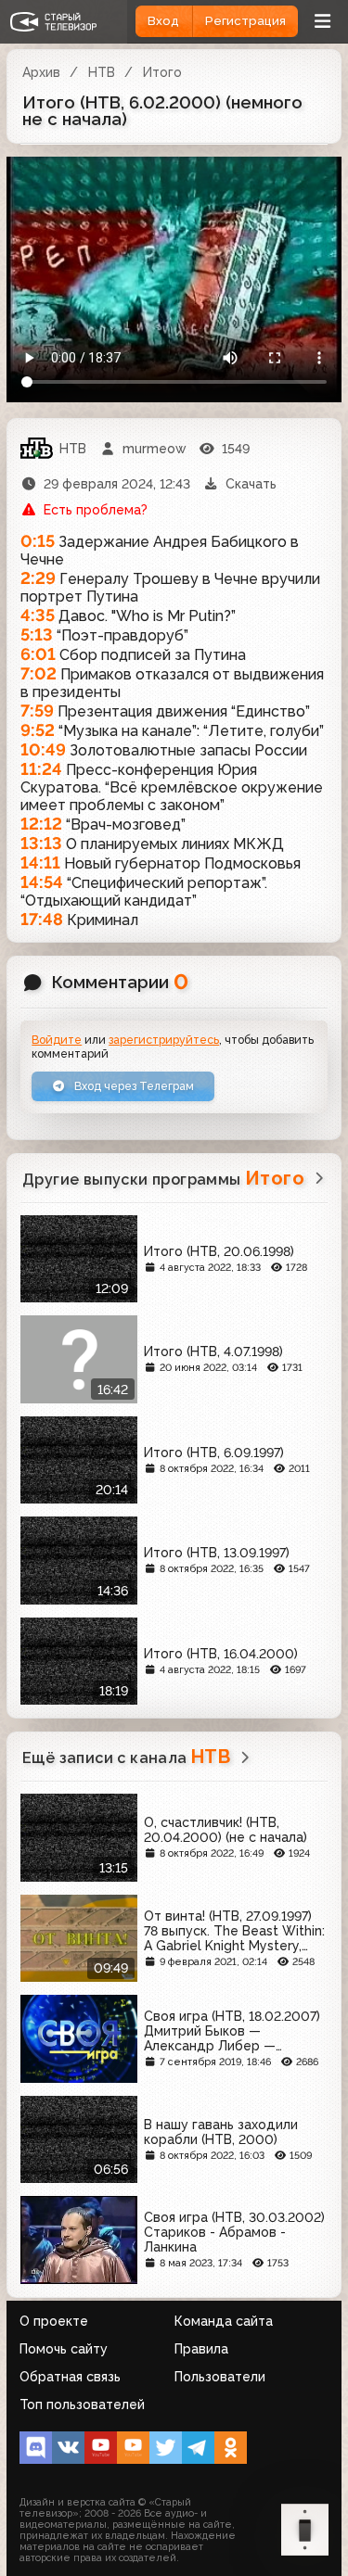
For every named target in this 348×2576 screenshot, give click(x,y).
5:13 (37, 634)
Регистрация (245, 21)
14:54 (42, 882)
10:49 (43, 749)
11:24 (41, 769)
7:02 (39, 673)
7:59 (37, 711)
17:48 (42, 919)
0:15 (38, 541)
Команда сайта (224, 2321)
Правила (201, 2349)
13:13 (41, 843)
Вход (163, 21)
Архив (41, 72)
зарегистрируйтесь (164, 1040)
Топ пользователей (82, 2405)
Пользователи (220, 2377)
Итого (162, 72)
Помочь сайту (64, 2349)
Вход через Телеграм (133, 1086)
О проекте (54, 2321)
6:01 (38, 654)
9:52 (38, 730)
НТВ (102, 72)
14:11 (40, 863)
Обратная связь (70, 2377)
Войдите (57, 1040)
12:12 (41, 824)
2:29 (38, 578)
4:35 (38, 615)
